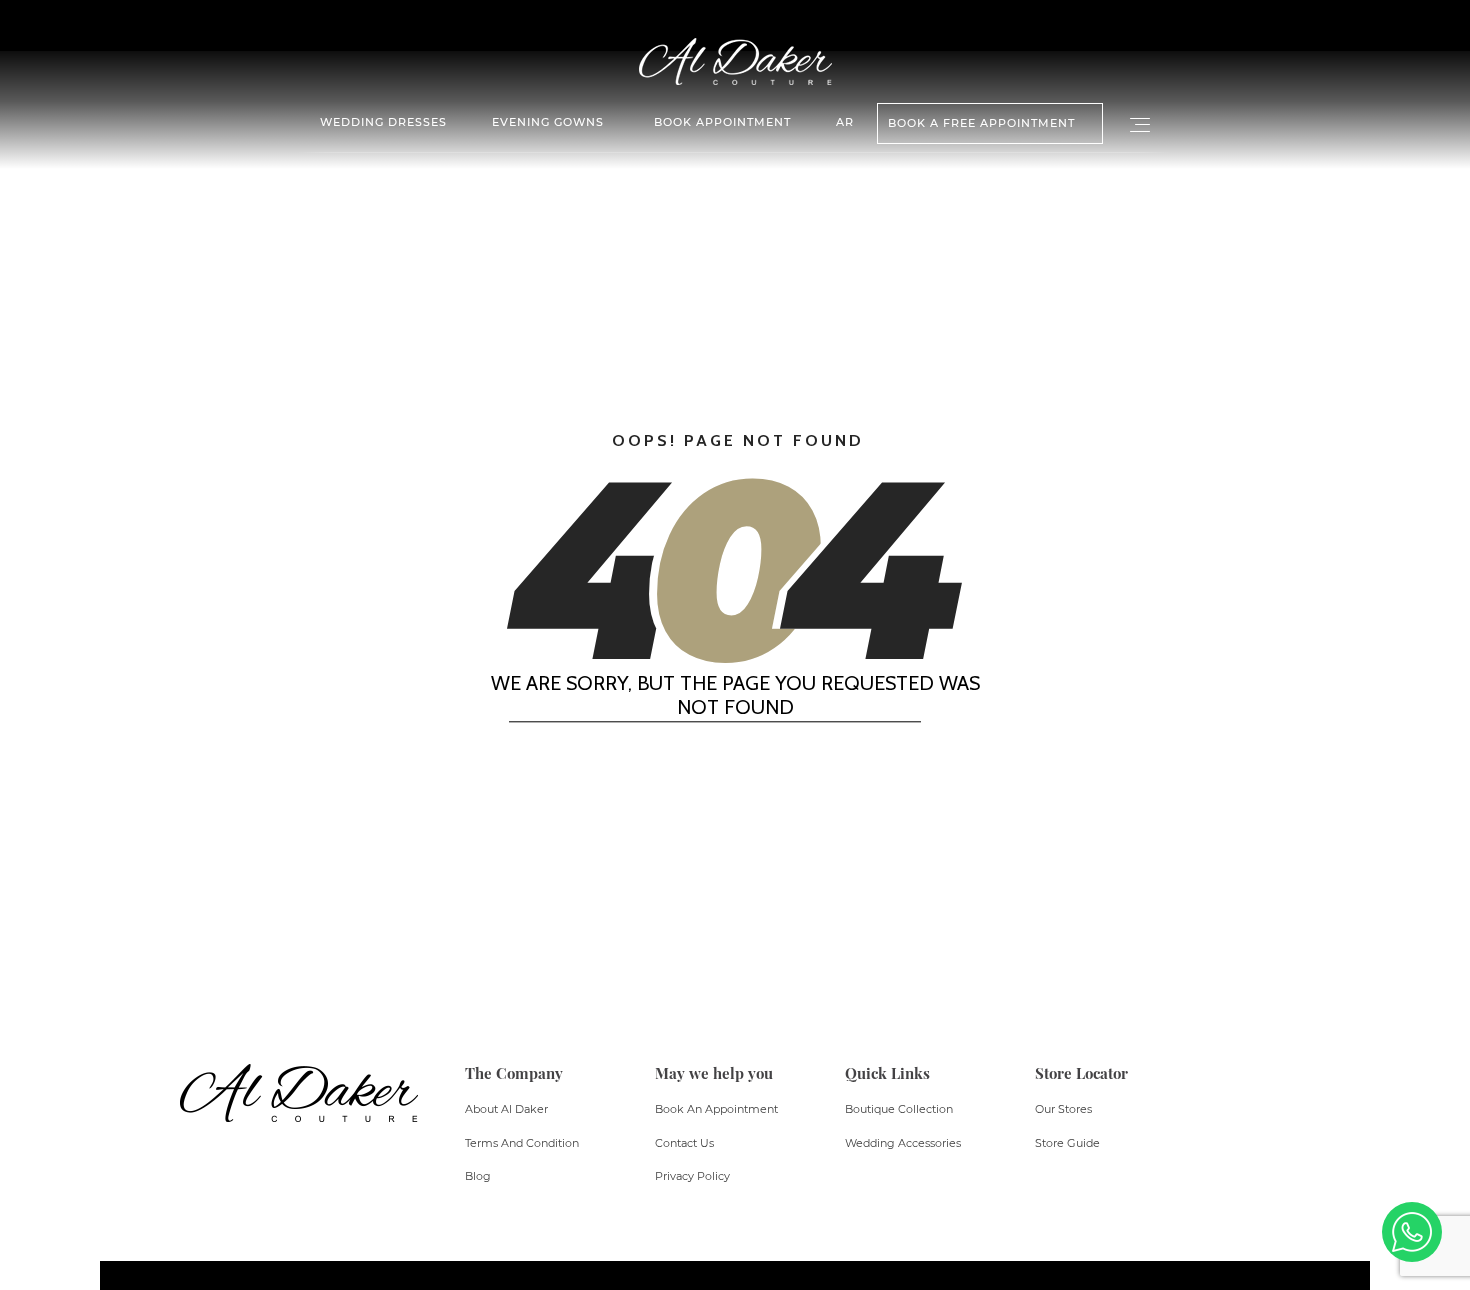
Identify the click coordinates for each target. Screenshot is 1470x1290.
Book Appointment (722, 122)
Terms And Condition (522, 1143)
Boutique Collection (899, 1109)
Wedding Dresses (383, 122)
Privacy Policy (692, 1176)
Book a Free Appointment (981, 123)
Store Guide (1067, 1143)
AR (845, 122)
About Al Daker (506, 1109)
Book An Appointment (716, 1109)
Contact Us (684, 1143)
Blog (478, 1176)
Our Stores (1063, 1109)
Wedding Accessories (903, 1143)
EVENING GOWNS (548, 122)
